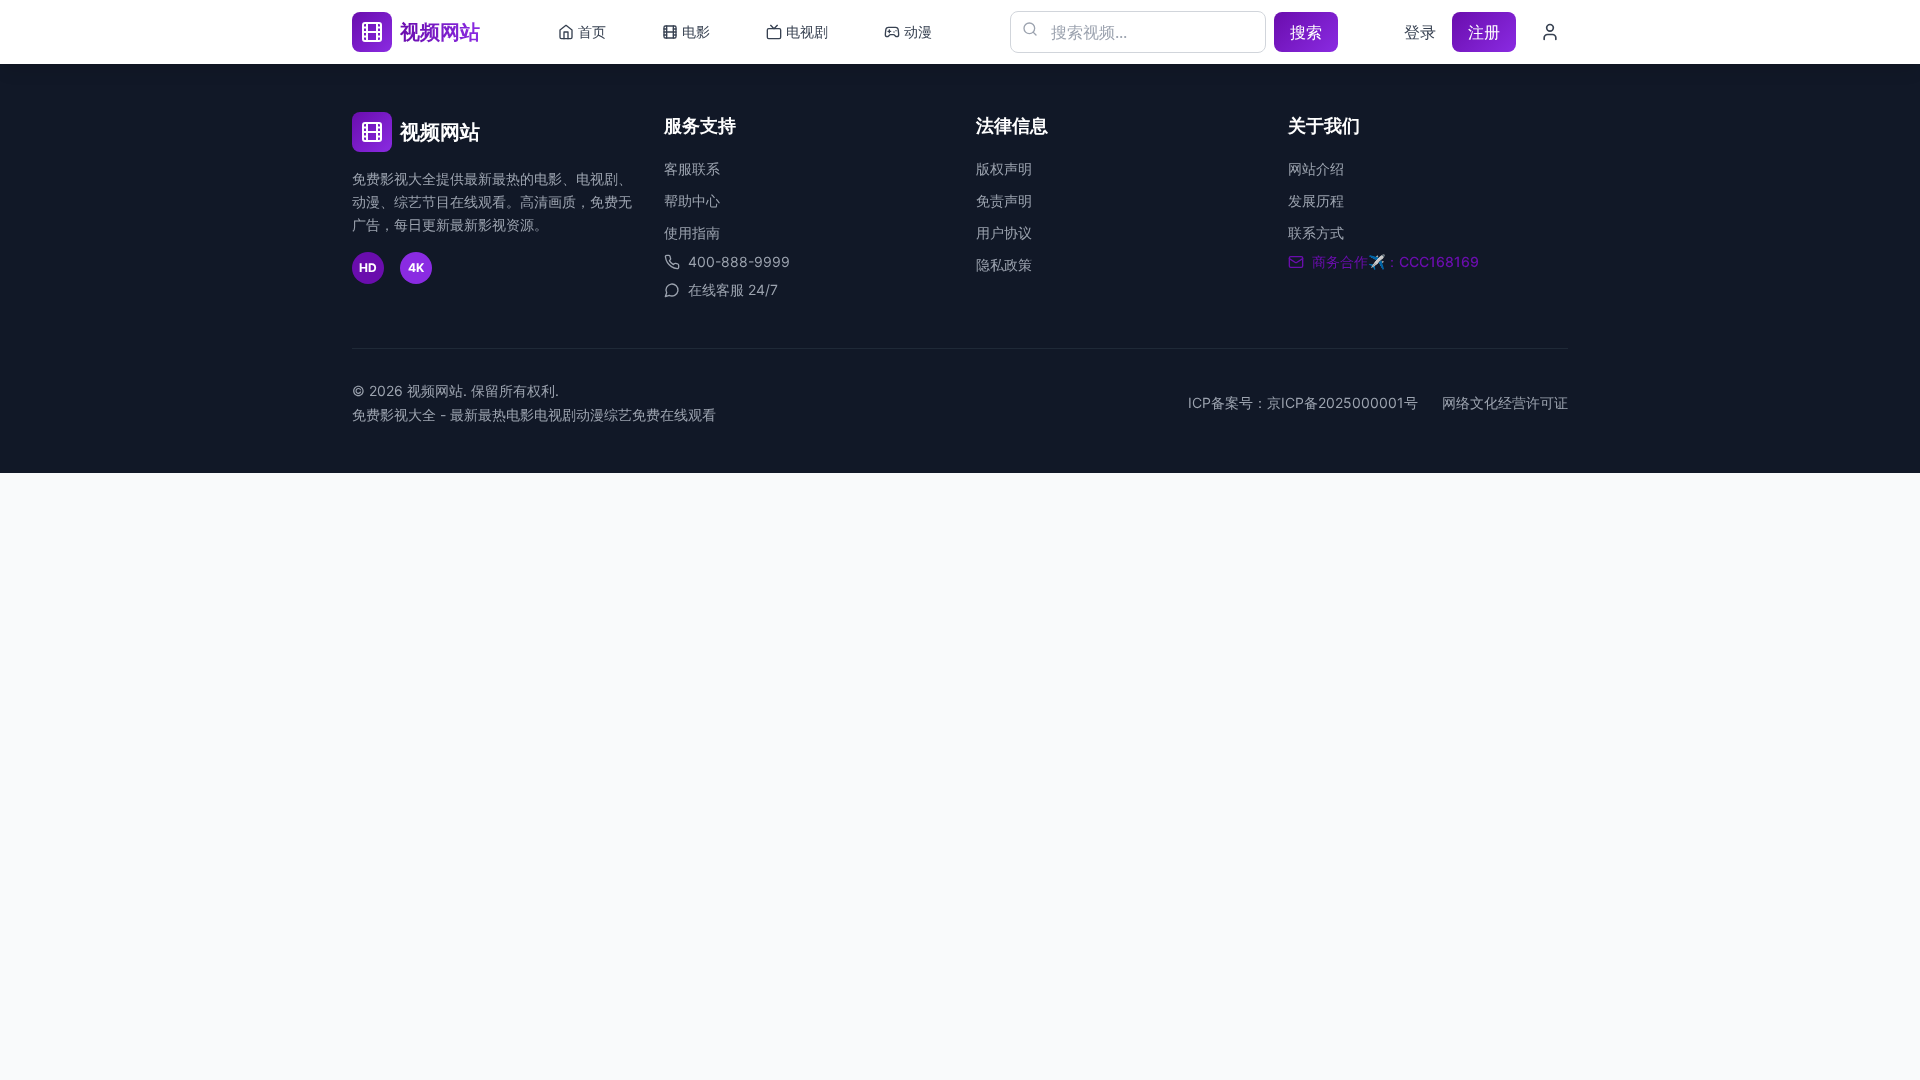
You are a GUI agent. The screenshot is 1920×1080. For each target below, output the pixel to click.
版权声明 (1004, 168)
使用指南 (692, 232)
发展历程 (1316, 200)
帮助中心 (692, 200)
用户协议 (1004, 232)
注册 (1484, 32)
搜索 (1306, 32)
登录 (1420, 32)
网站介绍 (1316, 168)
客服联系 (692, 168)
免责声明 (1004, 200)
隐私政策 (1004, 264)
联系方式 (1316, 232)
